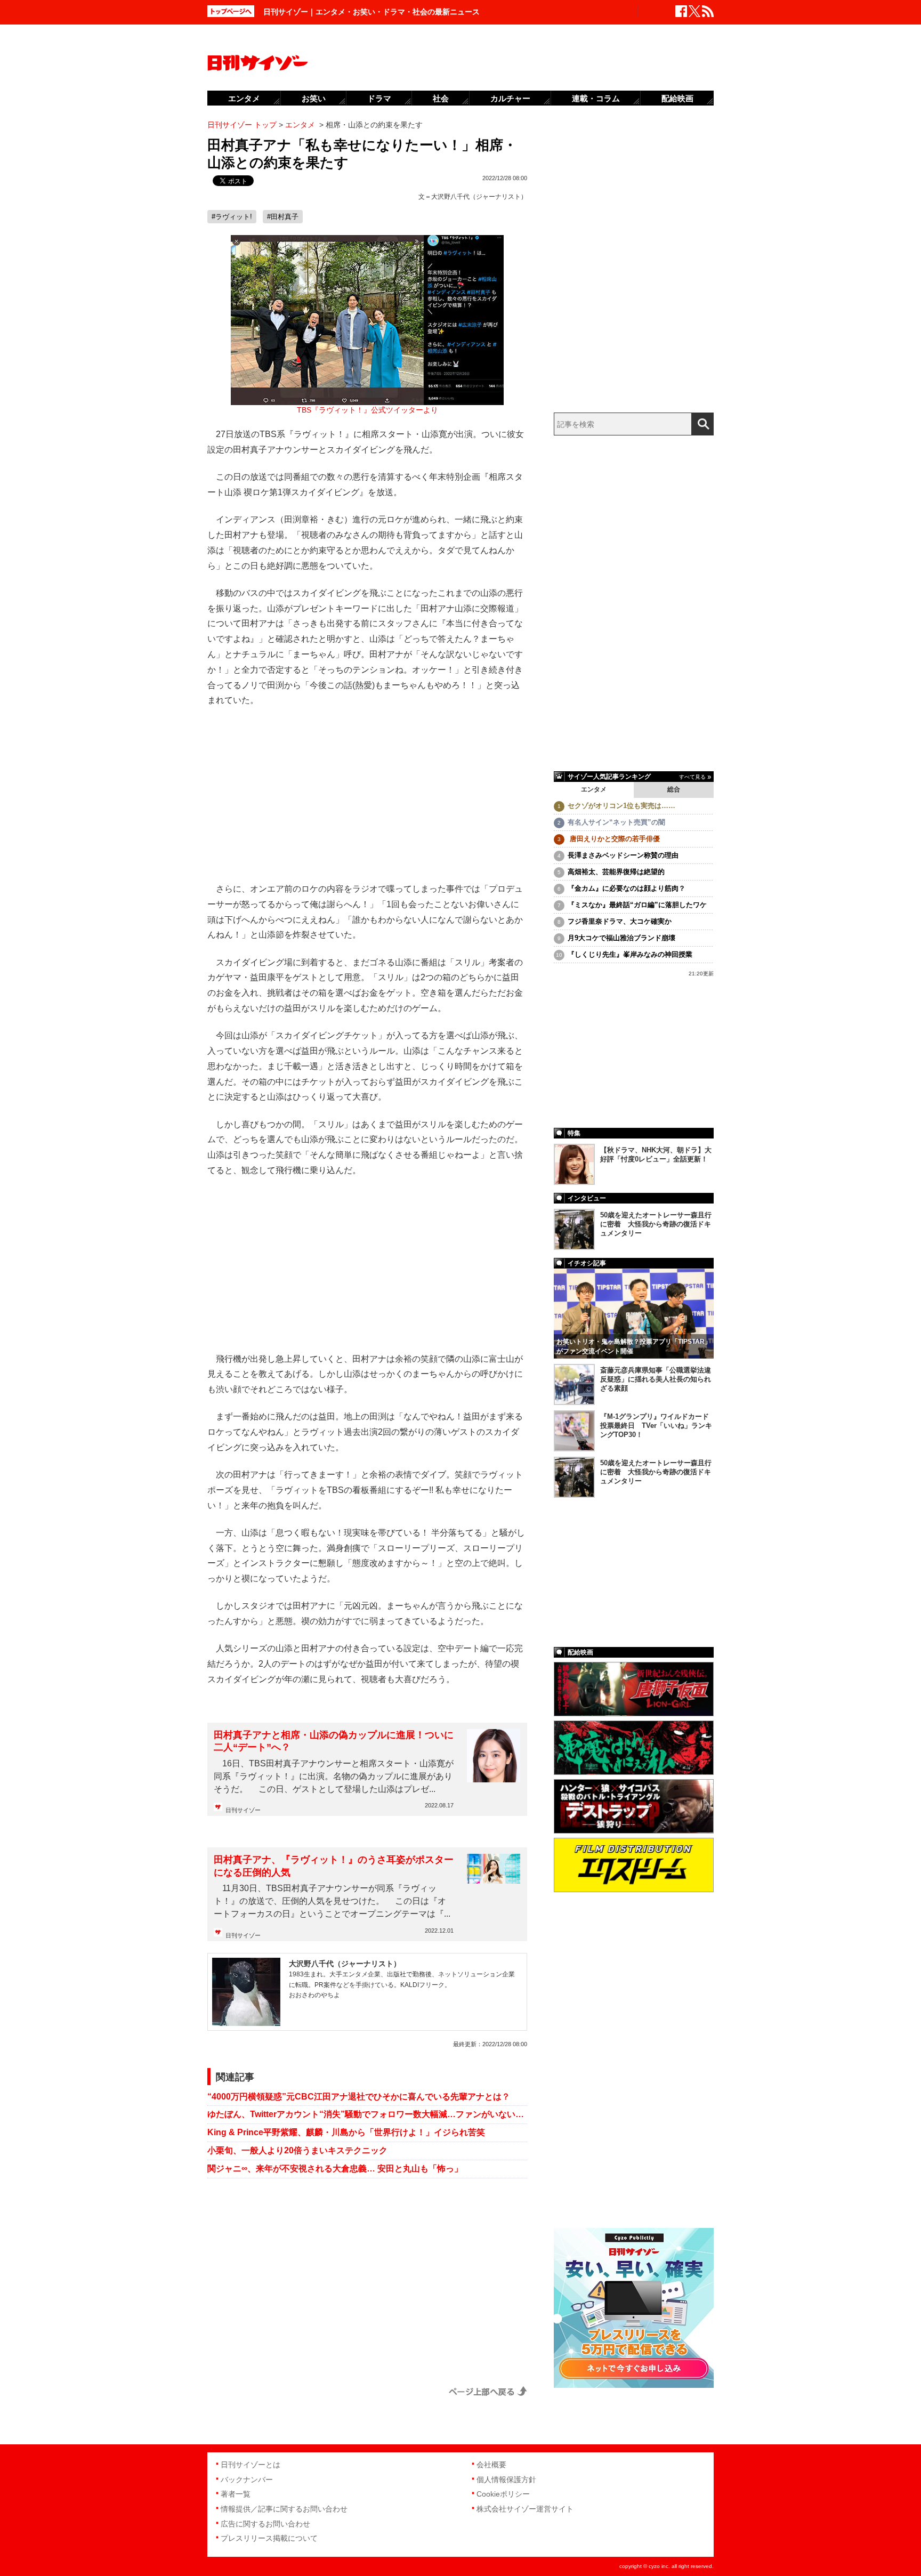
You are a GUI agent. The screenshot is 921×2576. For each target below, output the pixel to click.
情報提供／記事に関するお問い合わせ (284, 2509)
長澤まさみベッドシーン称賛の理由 (623, 855)
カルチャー (510, 98)
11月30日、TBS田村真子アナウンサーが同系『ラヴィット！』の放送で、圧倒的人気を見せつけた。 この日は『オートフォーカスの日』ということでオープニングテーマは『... (332, 1901)
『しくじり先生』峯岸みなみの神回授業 (630, 954)
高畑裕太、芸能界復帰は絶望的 (616, 872)
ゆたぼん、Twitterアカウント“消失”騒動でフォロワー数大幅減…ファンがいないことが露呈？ (367, 2114)
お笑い (314, 98)
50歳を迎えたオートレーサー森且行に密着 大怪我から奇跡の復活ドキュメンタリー (656, 1224)
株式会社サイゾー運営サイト (525, 2509)
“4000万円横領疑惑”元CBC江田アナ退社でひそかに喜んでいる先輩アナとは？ (359, 2097)
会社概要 (491, 2465)
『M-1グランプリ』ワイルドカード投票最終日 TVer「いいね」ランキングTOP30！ (656, 1426)
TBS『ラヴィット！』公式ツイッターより (367, 410)
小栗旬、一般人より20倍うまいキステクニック (297, 2150)
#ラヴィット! (232, 217)
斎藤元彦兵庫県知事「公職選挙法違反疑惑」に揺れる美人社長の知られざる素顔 (656, 1379)
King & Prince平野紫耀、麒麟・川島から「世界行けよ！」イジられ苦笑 (346, 2132)
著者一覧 (236, 2494)
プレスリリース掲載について (269, 2538)
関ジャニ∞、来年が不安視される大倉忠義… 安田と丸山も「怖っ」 (335, 2169)
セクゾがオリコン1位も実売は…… (621, 806)
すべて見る (692, 777)
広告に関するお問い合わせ (265, 2524)
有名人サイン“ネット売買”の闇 (616, 822)
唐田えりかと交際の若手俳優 (614, 839)
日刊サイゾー (243, 1810)
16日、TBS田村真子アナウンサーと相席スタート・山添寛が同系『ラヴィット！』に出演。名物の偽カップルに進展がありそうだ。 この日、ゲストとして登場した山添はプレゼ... (334, 1776)
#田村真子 (283, 217)
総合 (674, 789)
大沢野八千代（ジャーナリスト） (479, 197)
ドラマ (379, 98)
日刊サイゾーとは (251, 2465)
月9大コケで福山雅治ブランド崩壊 (621, 938)
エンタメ (594, 789)
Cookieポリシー (503, 2494)
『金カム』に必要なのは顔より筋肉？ (627, 888)
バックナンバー (247, 2480)
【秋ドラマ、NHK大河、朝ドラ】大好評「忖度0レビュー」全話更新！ (656, 1154)
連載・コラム (596, 98)
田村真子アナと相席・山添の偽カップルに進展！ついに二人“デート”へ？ (334, 1741)
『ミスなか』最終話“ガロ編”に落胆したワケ (637, 905)
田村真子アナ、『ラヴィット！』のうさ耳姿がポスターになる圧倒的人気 (334, 1866)
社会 (441, 98)
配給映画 (677, 98)
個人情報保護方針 (506, 2480)
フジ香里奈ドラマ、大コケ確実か (620, 921)
